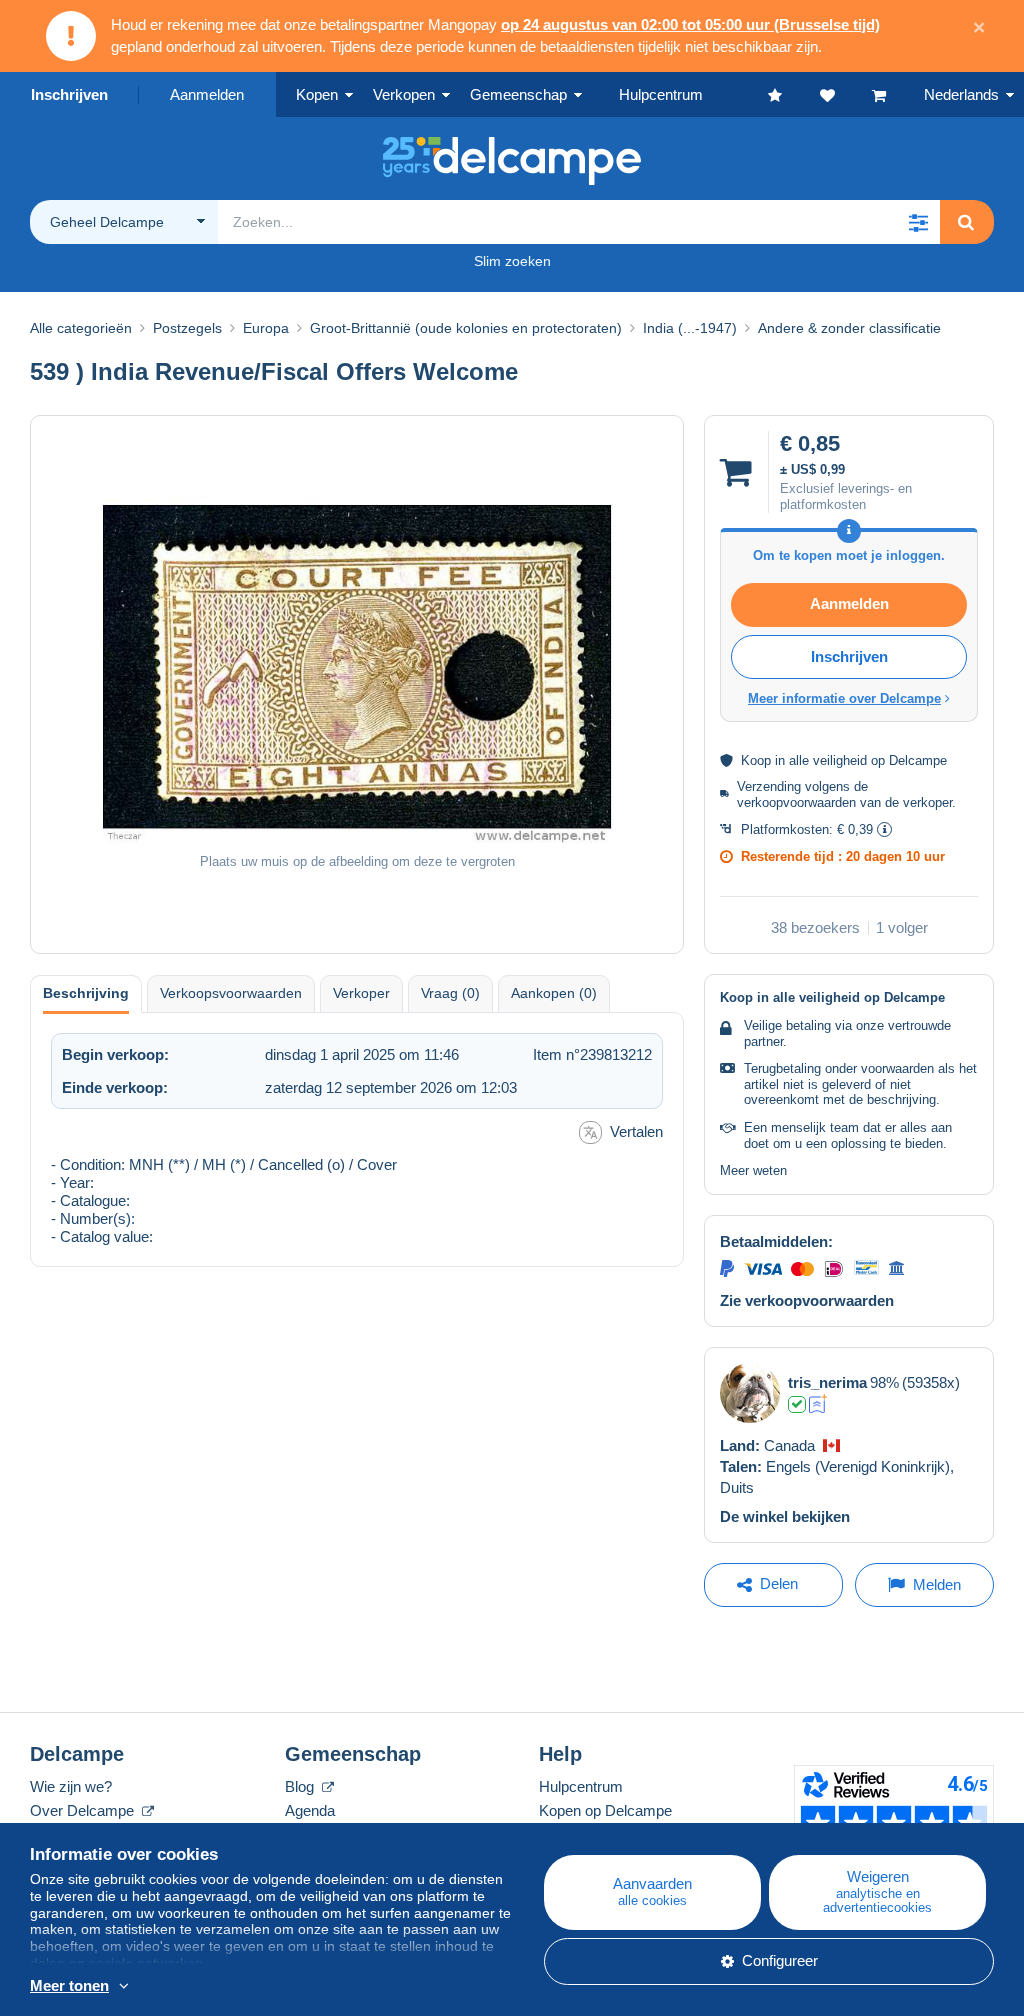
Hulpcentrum (581, 1786)
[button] (918, 222)
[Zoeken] (966, 222)
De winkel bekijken (785, 1516)
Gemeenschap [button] (518, 94)
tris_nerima (827, 1382)
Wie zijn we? (71, 1786)
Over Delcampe (84, 1810)
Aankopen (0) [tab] (554, 993)
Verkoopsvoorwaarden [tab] (231, 993)
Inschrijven (69, 94)
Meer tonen (69, 1985)
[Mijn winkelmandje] (898, 94)
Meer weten (753, 1170)
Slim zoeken (512, 261)
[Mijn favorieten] (794, 94)
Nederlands (961, 94)
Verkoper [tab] (361, 993)
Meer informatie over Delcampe (844, 698)
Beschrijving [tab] (86, 993)
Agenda (310, 1810)
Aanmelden (207, 94)
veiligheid (840, 760)
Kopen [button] (317, 94)
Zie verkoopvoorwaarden (807, 1300)
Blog (301, 1786)
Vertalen (636, 1131)
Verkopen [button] (404, 94)
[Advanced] (818, 1404)
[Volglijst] (846, 94)
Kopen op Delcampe (605, 1810)
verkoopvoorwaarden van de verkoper (844, 802)
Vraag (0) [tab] (450, 993)
